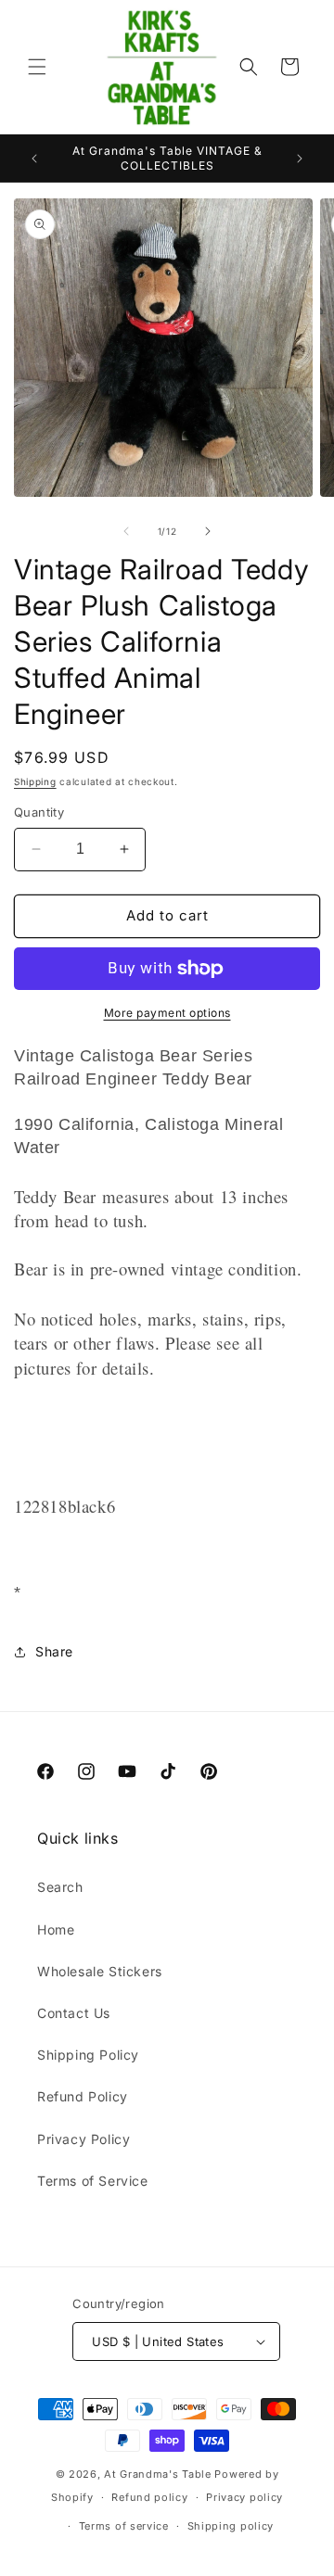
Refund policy (149, 2497)
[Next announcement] (300, 159)
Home (56, 1929)
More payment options (167, 1013)
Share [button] (54, 1651)
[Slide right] (208, 531)
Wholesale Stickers (100, 1971)
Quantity (39, 812)
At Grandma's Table (159, 2474)
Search (60, 1887)
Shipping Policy (88, 2055)
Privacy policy (244, 2497)
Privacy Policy (83, 2139)
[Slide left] (126, 531)
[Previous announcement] (34, 159)
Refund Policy (83, 2096)
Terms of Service (93, 2181)
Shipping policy (231, 2526)
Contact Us (74, 2013)
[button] (37, 67)
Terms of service (124, 2526)
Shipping (35, 781)
